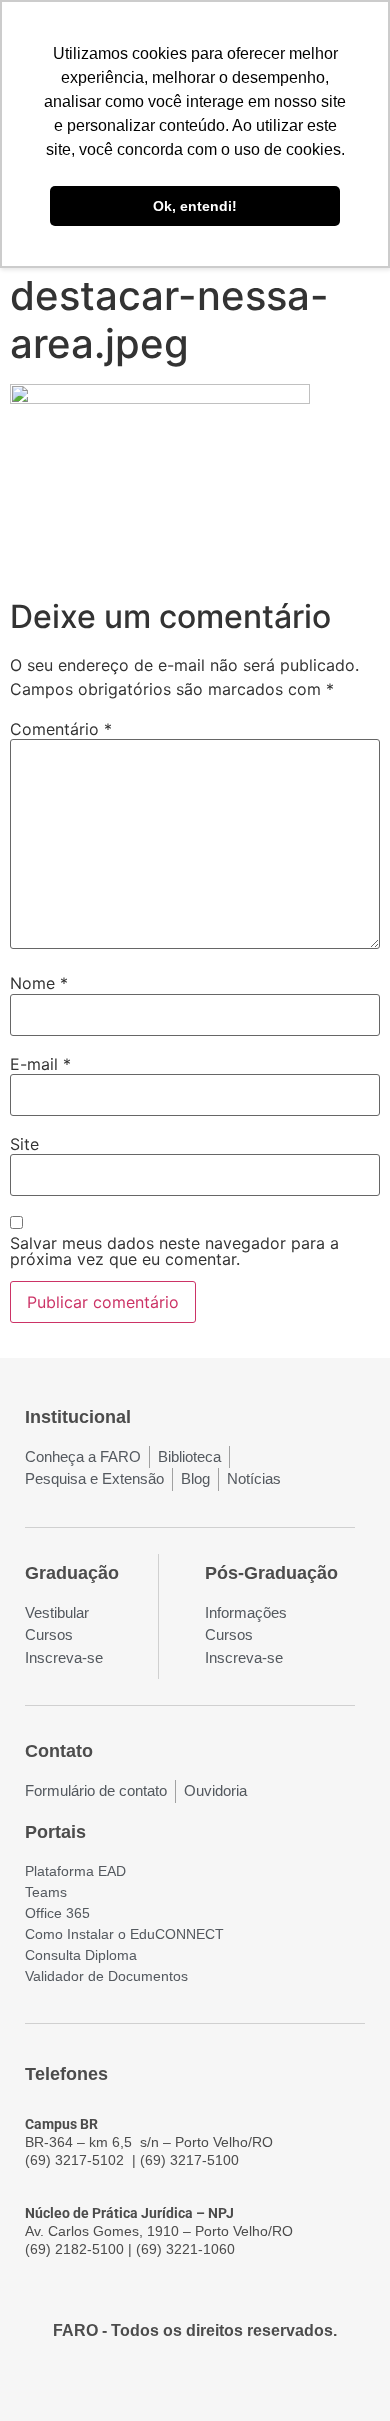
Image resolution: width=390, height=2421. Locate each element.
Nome (39, 983)
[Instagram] (177, 2383)
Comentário (61, 729)
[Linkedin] (249, 2383)
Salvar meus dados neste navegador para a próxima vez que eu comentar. (174, 1251)
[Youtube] (213, 2383)
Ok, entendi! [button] (195, 206)
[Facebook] (141, 2383)
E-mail (40, 1064)
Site (24, 1144)
